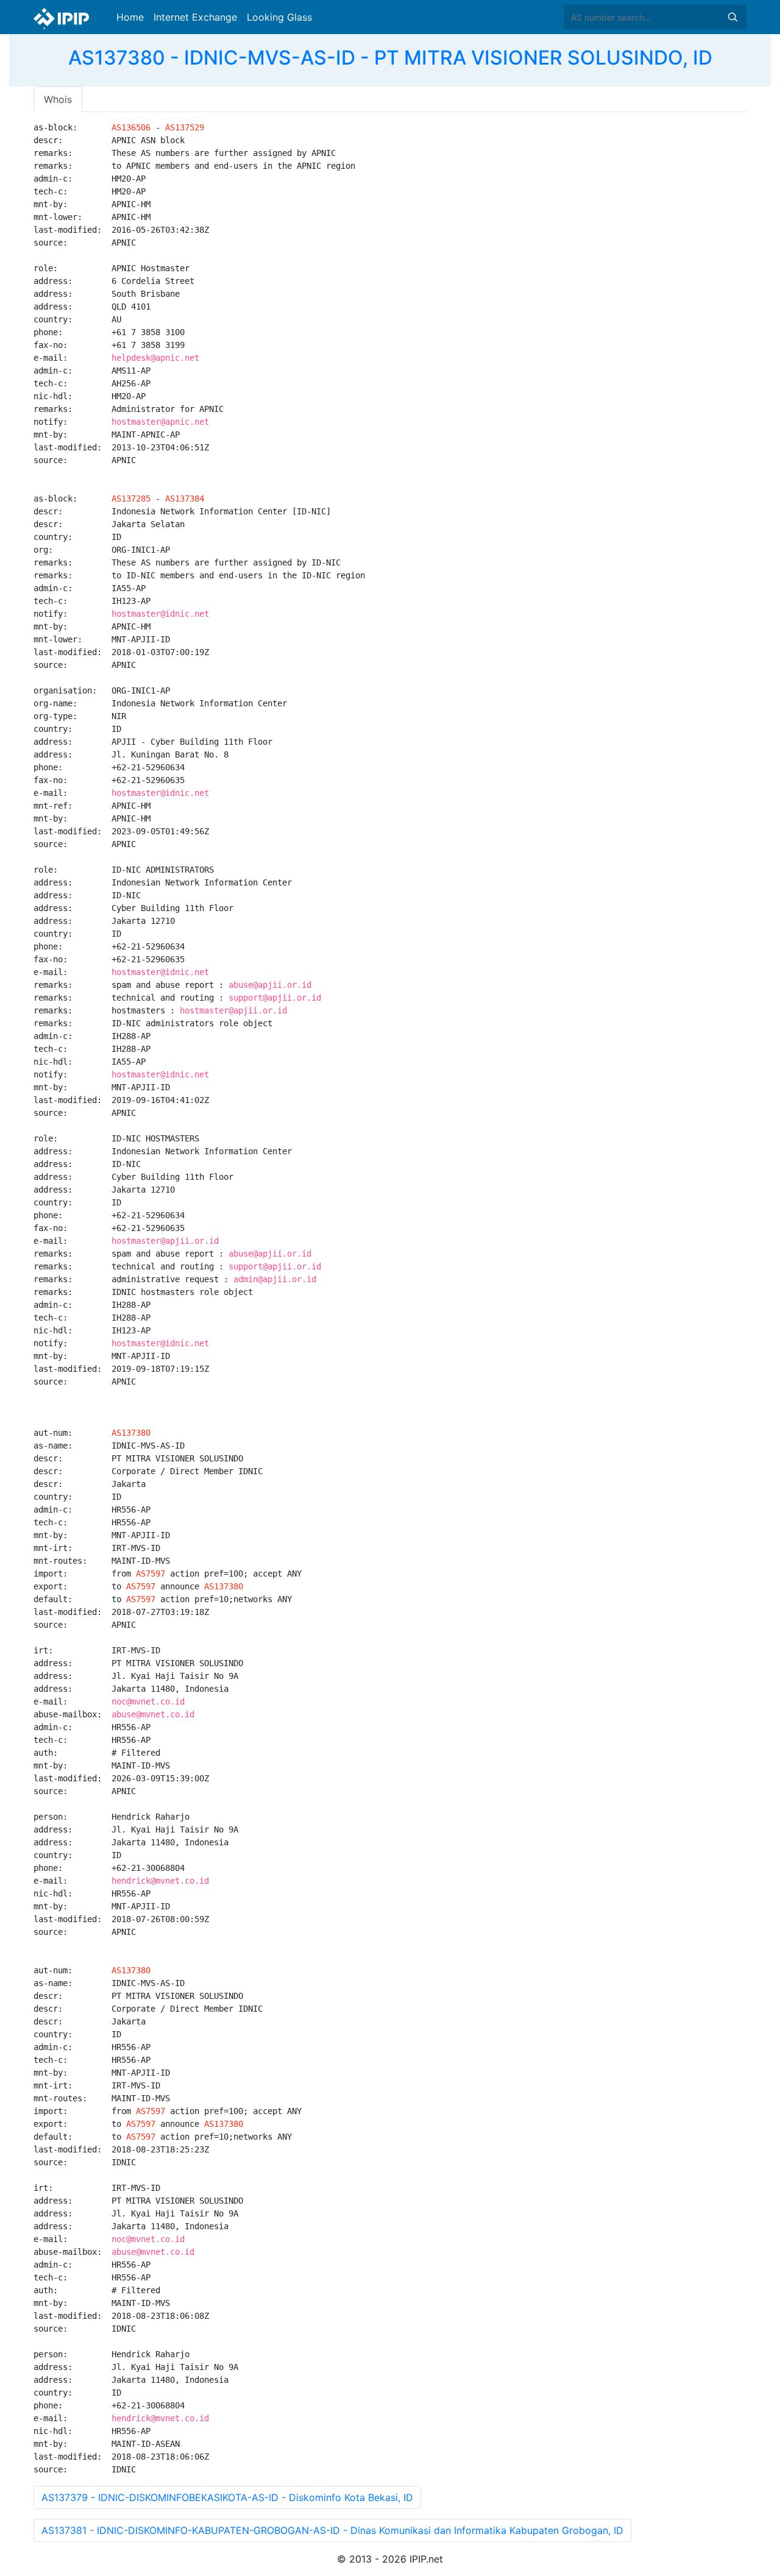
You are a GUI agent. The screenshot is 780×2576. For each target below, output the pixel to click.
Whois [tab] (58, 99)
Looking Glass (279, 17)
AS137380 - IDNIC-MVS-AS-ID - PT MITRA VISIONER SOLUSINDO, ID (390, 58)
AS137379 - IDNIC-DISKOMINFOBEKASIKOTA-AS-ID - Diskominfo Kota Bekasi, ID (227, 2497)
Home (130, 17)
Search (732, 17)
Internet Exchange (195, 17)
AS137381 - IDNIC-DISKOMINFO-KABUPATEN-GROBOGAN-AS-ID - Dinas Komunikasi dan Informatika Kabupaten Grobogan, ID (332, 2530)
